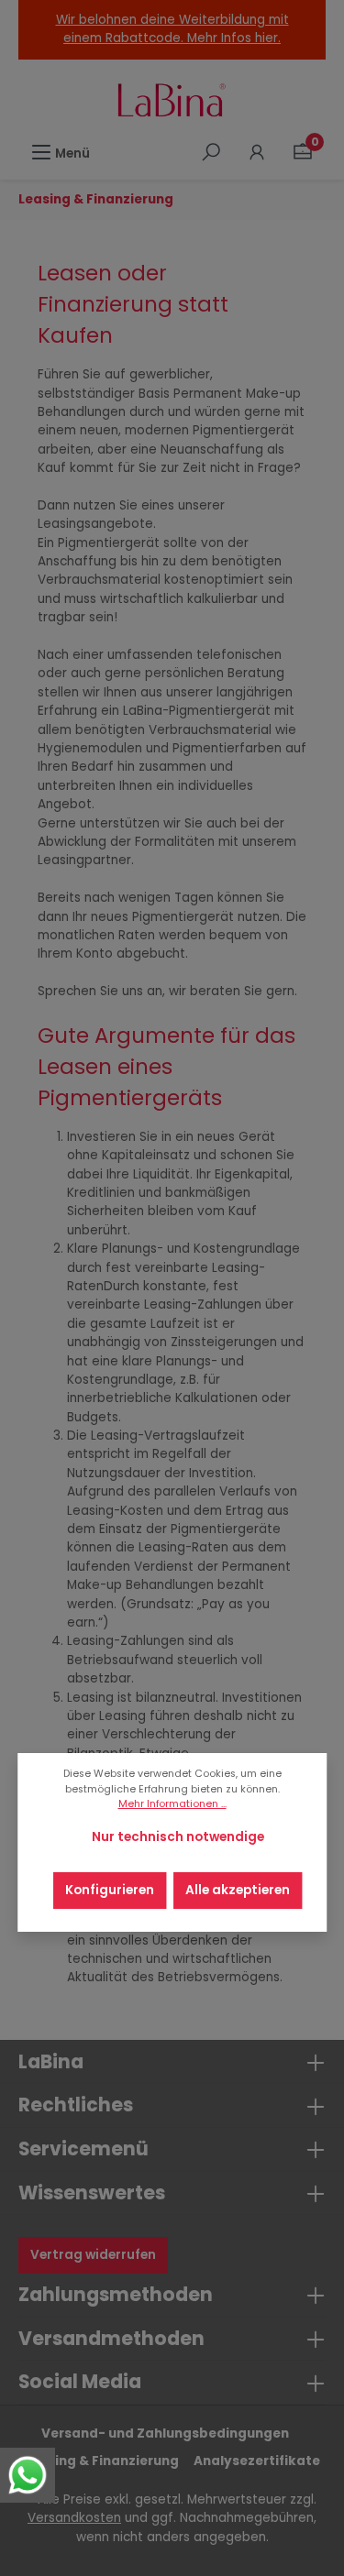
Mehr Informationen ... (172, 1804)
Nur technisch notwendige (178, 1837)
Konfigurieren (110, 1890)
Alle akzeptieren (238, 1890)
